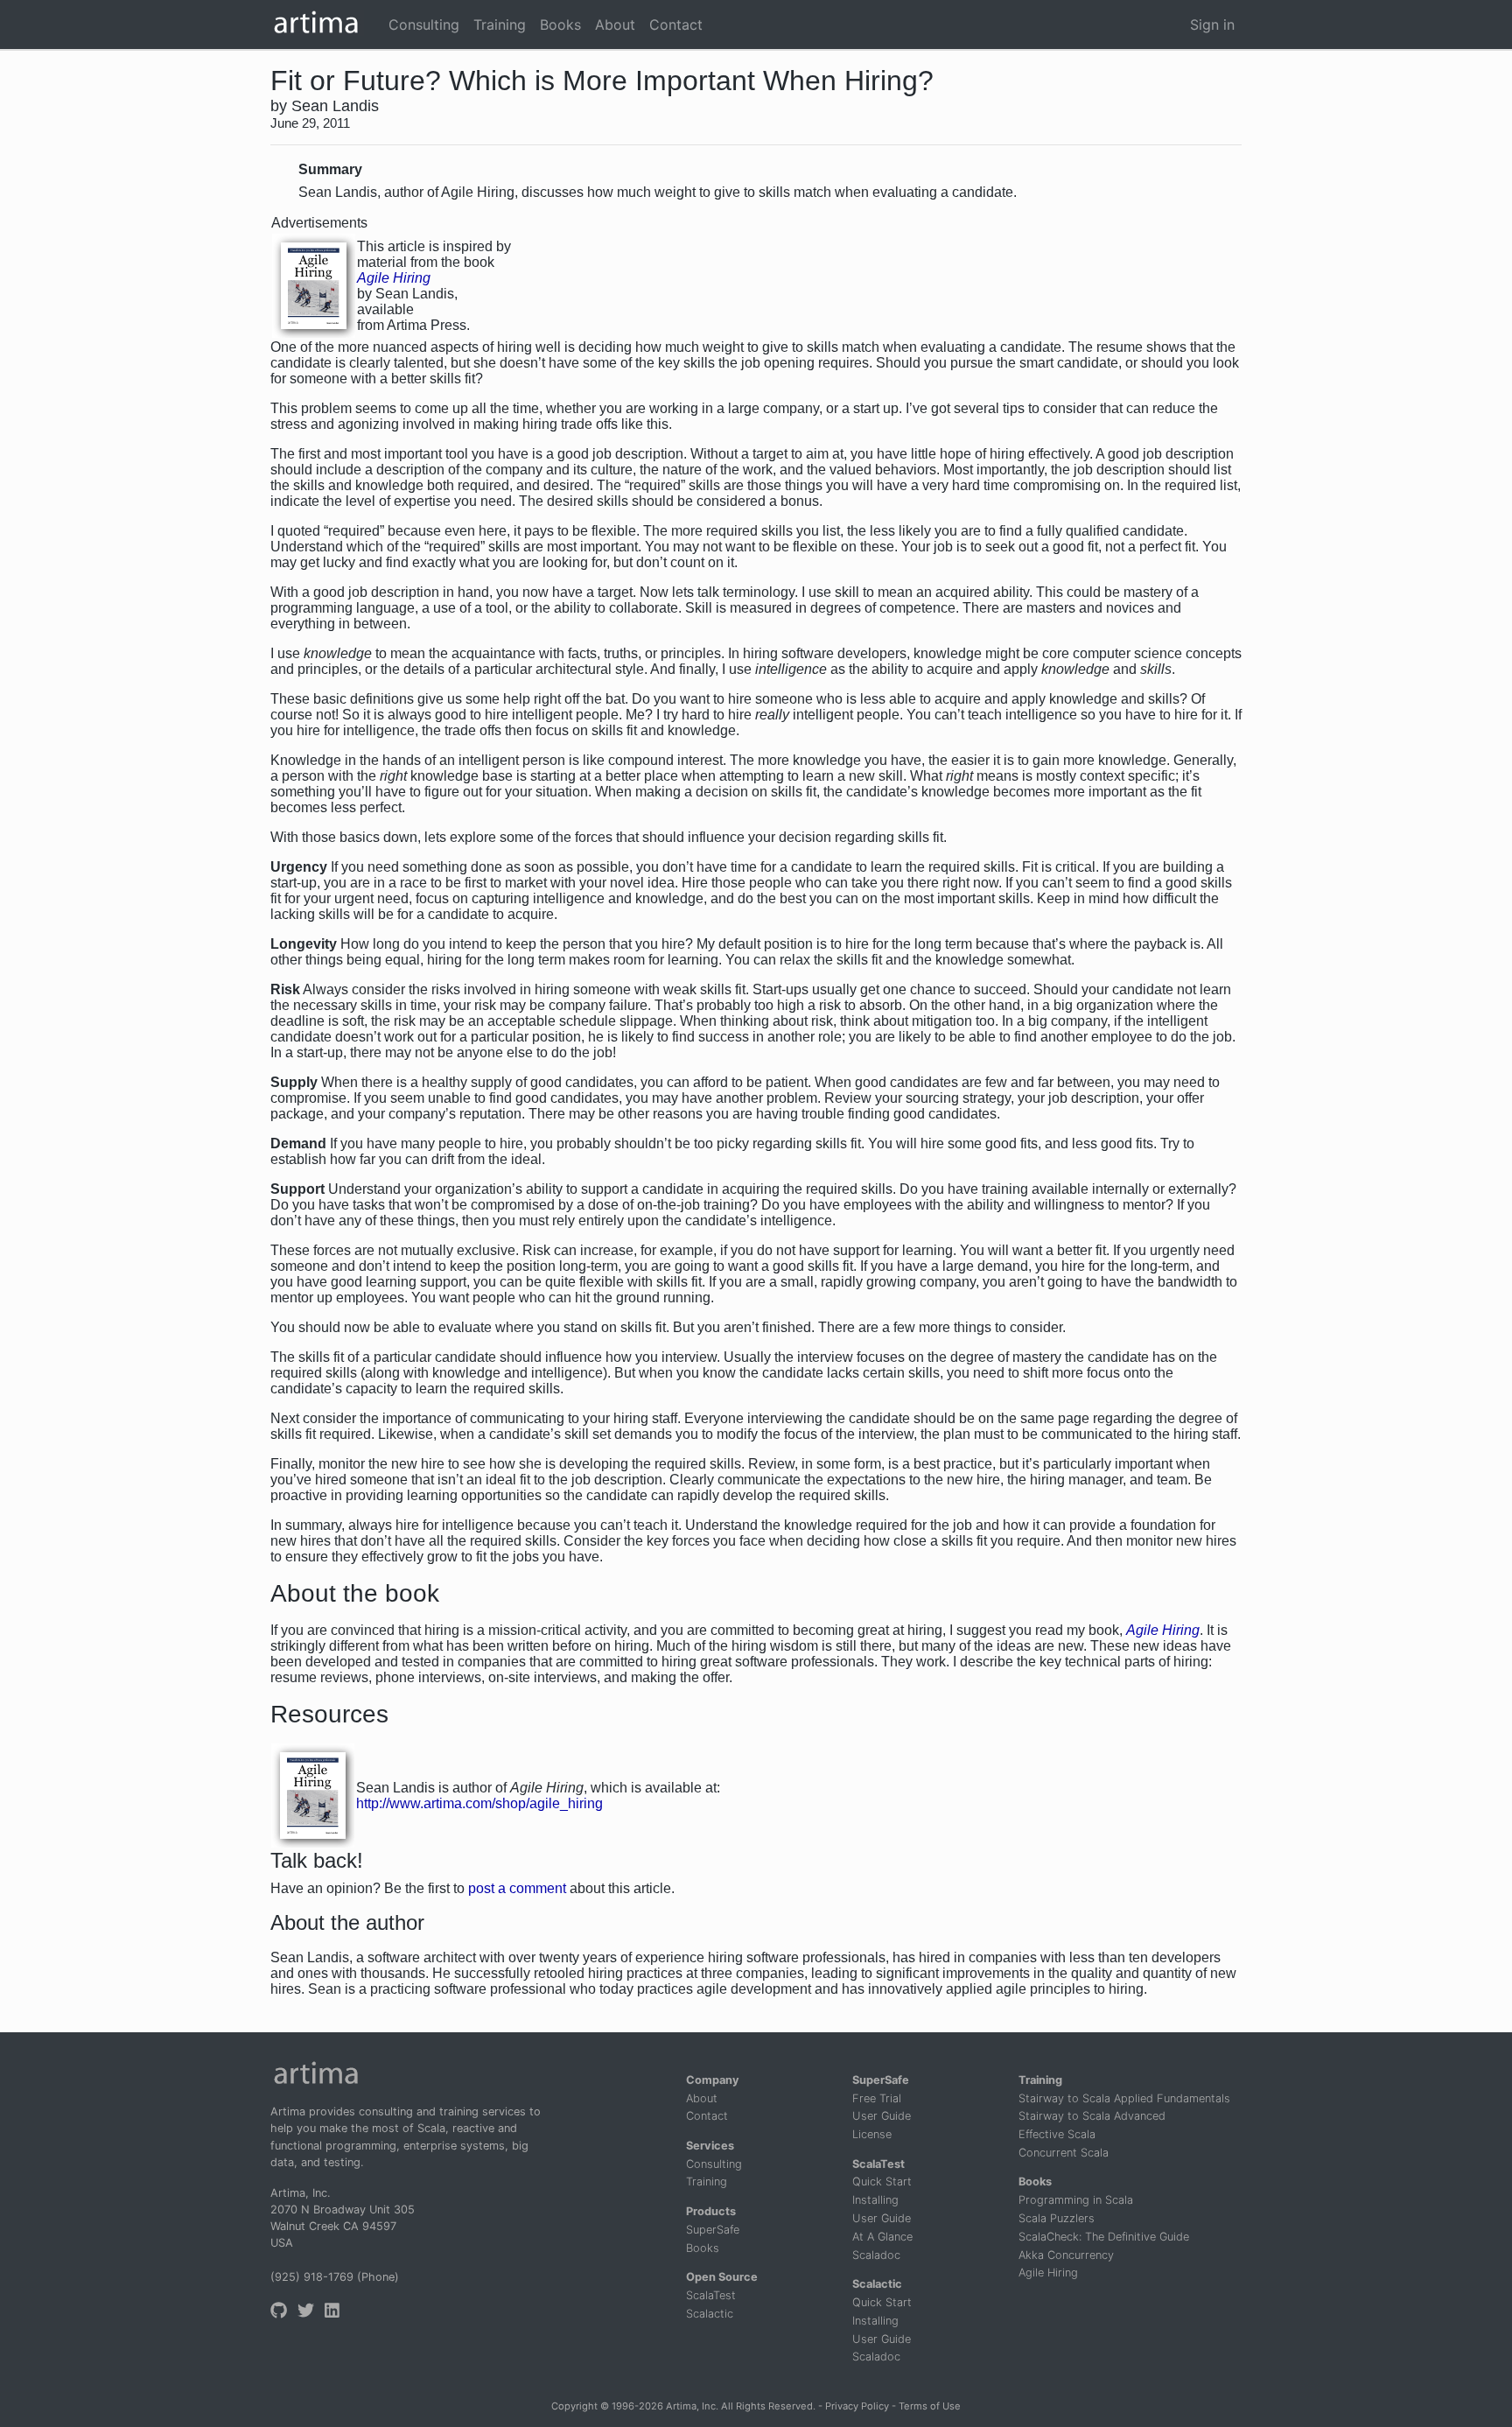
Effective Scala (1057, 2134)
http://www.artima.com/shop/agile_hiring (479, 1803)
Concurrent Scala (1064, 2153)
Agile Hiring (1048, 2273)
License (872, 2134)
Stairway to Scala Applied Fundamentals (1124, 2098)
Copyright (574, 2406)
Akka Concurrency (1066, 2255)
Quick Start (882, 2181)
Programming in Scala (1076, 2200)
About (702, 2098)
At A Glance (882, 2237)
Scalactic (710, 2314)
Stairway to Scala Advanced (1092, 2116)
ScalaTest (711, 2295)
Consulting (714, 2164)
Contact (707, 2116)
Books (703, 2248)
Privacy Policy (857, 2406)
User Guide (882, 2116)
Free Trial (877, 2098)
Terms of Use (930, 2406)
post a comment (517, 1888)
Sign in (1212, 25)
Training (707, 2181)
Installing (875, 2200)
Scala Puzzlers (1057, 2218)
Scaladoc (876, 2255)
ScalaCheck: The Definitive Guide (1104, 2237)
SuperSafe (713, 2230)
